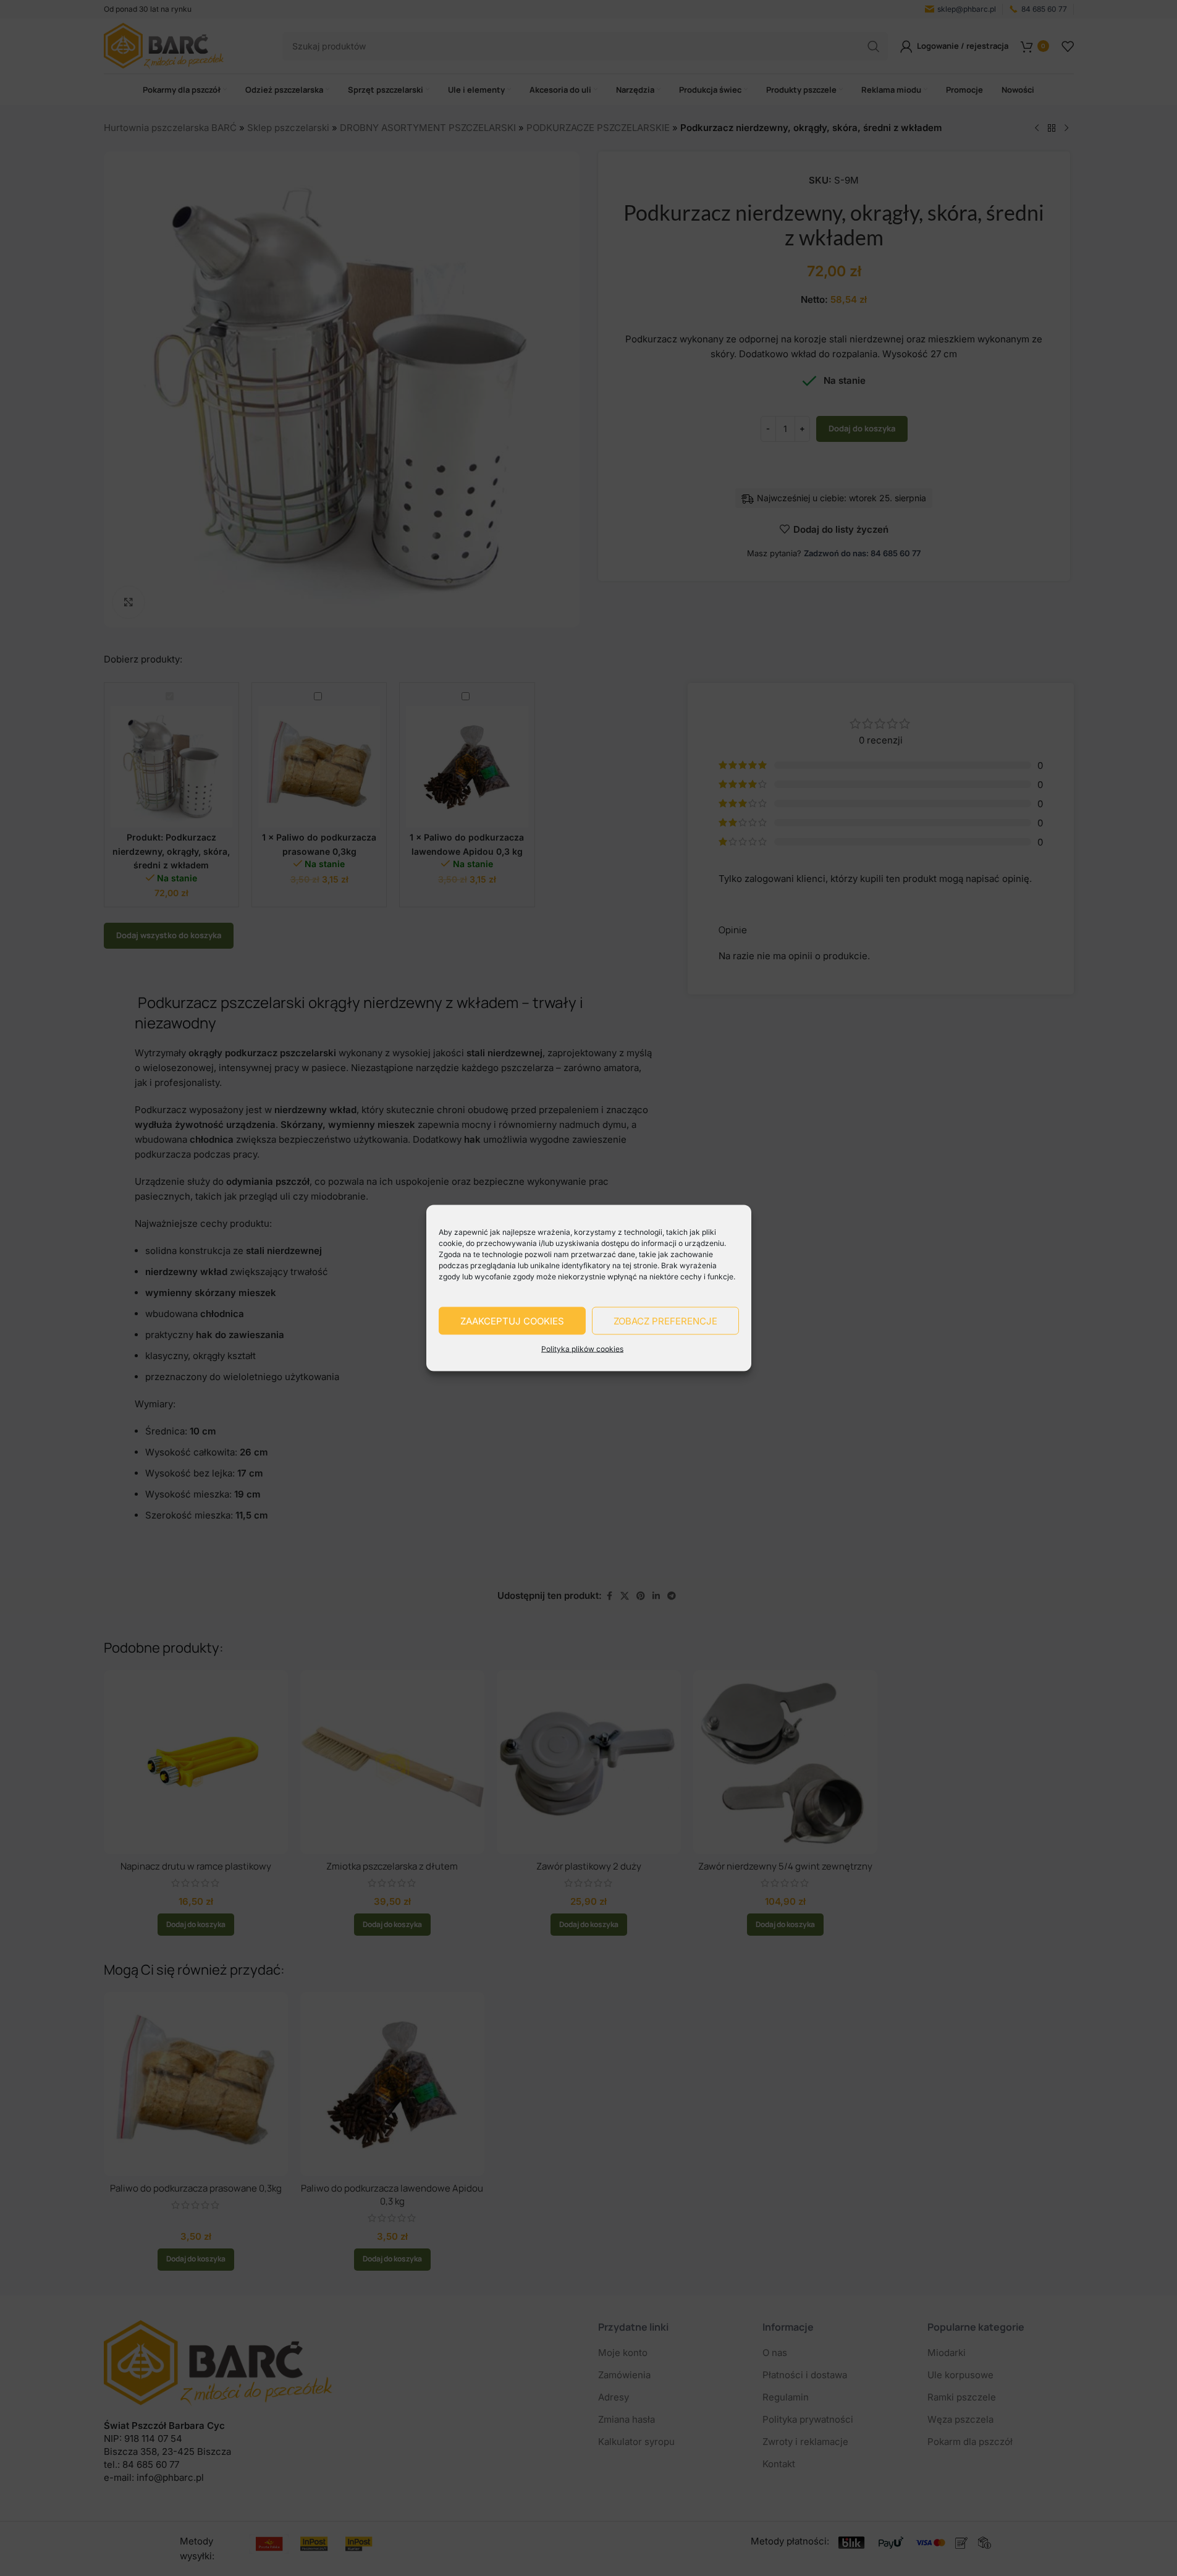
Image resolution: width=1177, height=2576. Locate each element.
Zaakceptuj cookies (512, 1320)
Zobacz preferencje (665, 1320)
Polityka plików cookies (582, 1349)
